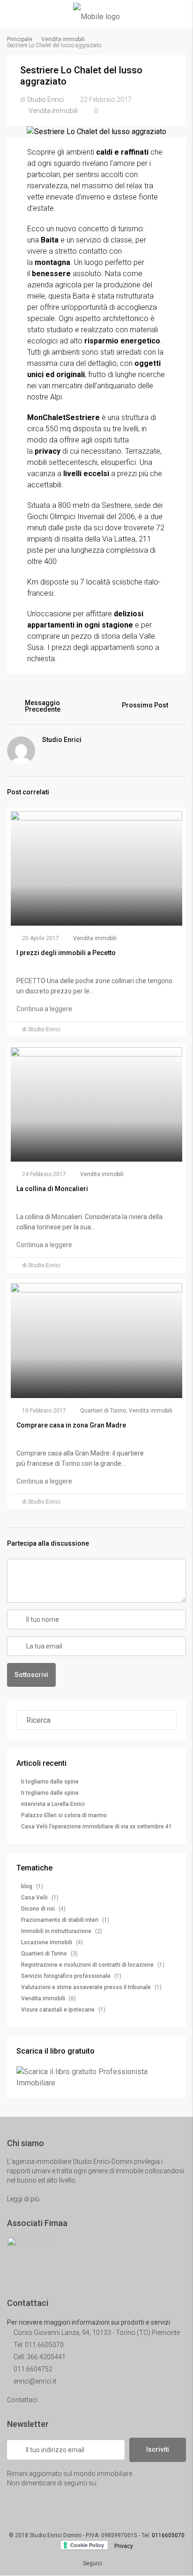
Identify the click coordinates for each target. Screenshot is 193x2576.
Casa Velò (34, 1898)
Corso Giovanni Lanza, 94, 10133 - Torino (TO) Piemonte (97, 2333)
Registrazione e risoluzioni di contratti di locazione (87, 1965)
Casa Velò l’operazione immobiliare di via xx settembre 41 (96, 1827)
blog (27, 1886)
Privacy (124, 2546)
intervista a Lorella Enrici (53, 1804)
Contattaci (23, 2400)
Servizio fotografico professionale (66, 1976)
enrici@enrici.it (35, 2381)
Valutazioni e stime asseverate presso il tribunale (86, 1987)
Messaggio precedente (43, 706)
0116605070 (168, 2535)
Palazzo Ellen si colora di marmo (64, 1815)
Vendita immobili (63, 39)
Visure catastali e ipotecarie (58, 2010)
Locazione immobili (47, 1942)
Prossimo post (145, 705)
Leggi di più (24, 2199)
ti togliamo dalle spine (50, 1782)
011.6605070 (44, 2345)
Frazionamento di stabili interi (60, 1920)
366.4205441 (46, 2357)
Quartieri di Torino (103, 1411)
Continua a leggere (45, 1009)
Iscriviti (158, 2449)
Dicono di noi (38, 1909)
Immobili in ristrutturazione (56, 1931)
